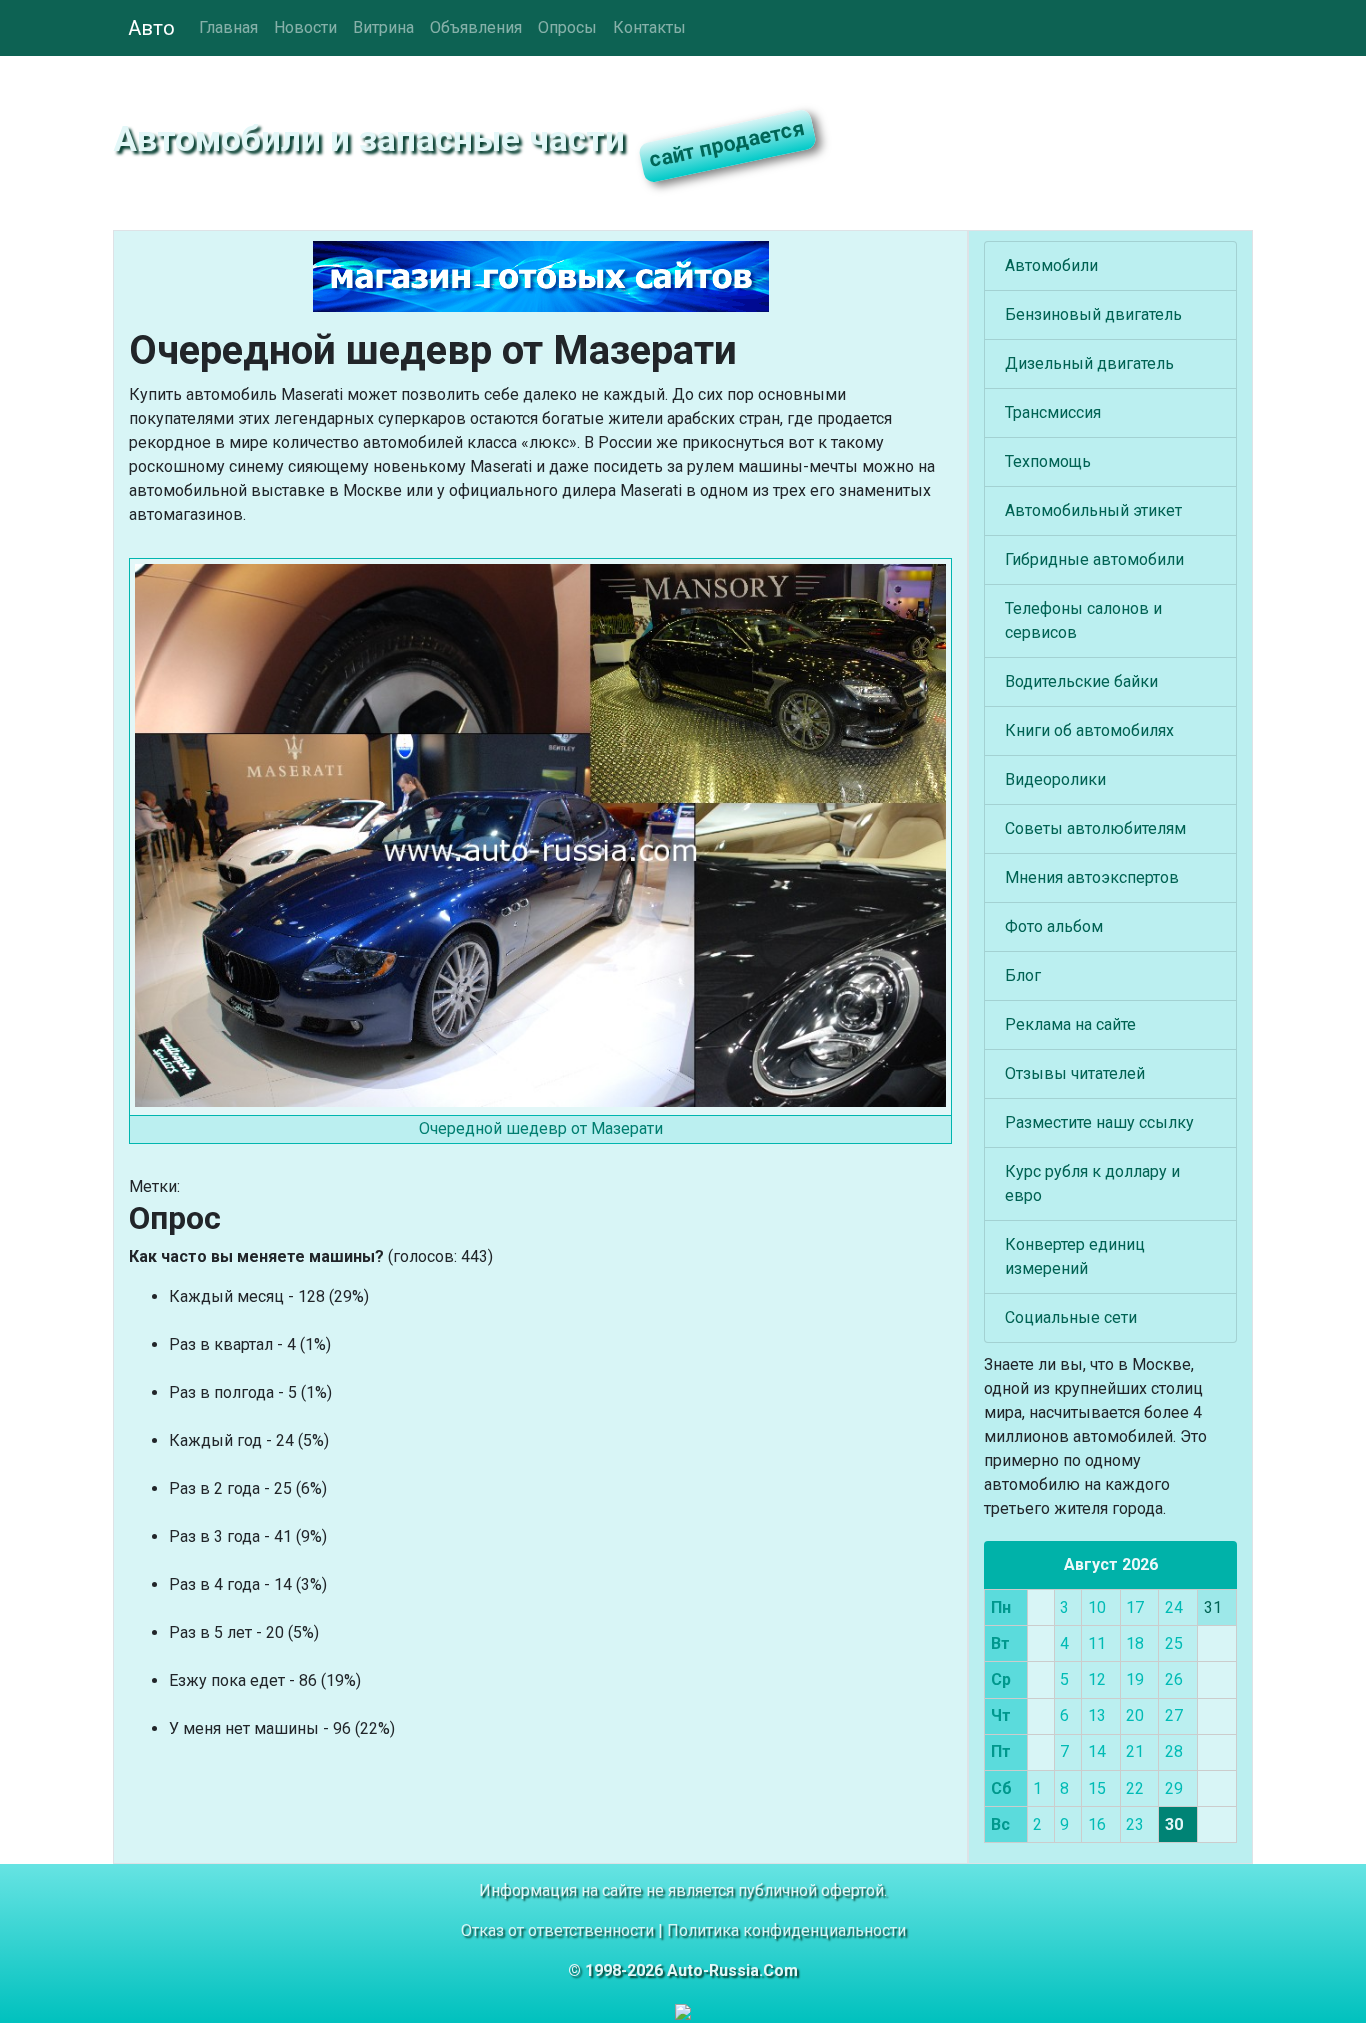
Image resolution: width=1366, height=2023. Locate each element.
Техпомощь (1048, 461)
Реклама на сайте (1070, 1024)
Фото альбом (1054, 926)
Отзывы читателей (1075, 1073)
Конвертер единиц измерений (1075, 1256)
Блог (1023, 975)
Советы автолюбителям (1095, 828)
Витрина (383, 27)
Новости (305, 27)
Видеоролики (1055, 779)
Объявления (476, 27)
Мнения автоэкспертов (1092, 877)
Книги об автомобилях (1089, 730)
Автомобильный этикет (1093, 510)
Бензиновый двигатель (1093, 314)
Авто (151, 28)
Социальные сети (1071, 1317)
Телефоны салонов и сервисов (1083, 620)
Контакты (649, 27)
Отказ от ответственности (557, 1930)
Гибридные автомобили (1094, 559)
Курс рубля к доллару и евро (1092, 1183)
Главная (228, 27)
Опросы (567, 27)
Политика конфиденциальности (786, 1930)
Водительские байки (1081, 681)
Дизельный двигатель (1089, 363)
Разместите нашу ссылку (1099, 1122)
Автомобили (1051, 265)
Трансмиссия (1053, 412)
